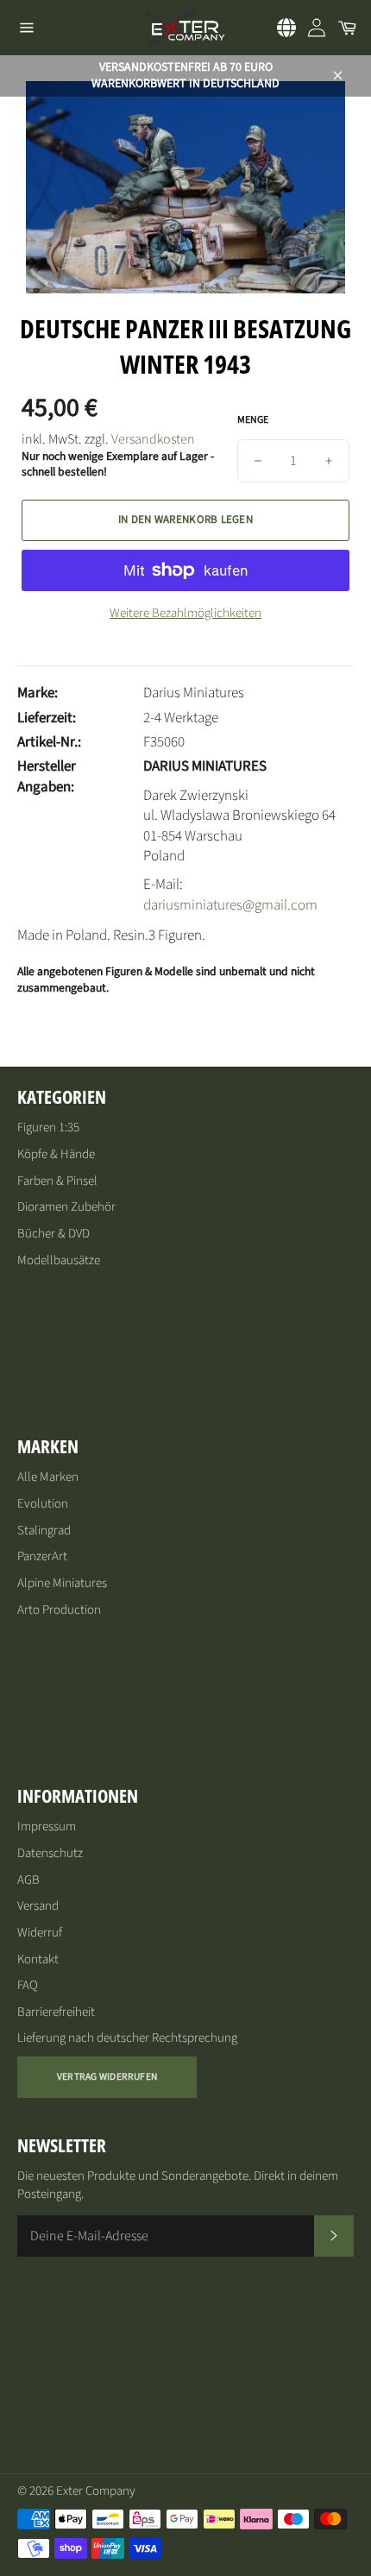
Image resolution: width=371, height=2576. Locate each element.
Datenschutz (50, 1853)
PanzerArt (42, 1556)
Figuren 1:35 (48, 1127)
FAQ (28, 1985)
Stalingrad (44, 1530)
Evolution (43, 1504)
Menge (253, 420)
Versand (38, 1906)
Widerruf (40, 1933)
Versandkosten (153, 439)
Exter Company (96, 2491)
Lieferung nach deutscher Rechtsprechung (127, 2038)
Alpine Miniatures (62, 1583)
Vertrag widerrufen (107, 2077)
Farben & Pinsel (57, 1181)
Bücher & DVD (53, 1234)
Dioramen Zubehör (66, 1207)
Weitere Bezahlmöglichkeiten (185, 614)
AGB (28, 1880)
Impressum (47, 1827)
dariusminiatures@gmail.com (230, 905)
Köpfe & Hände (56, 1154)
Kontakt (38, 1959)
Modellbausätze (59, 1260)
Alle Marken (48, 1477)
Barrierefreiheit (56, 2012)
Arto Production (59, 1610)
